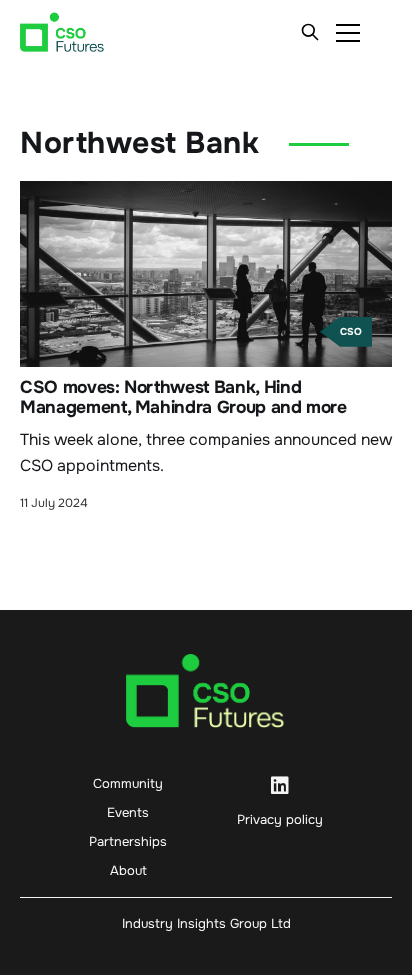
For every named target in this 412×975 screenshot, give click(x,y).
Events (128, 812)
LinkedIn (280, 786)
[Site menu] (348, 32)
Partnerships (128, 841)
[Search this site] (310, 32)
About (128, 870)
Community (128, 783)
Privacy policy (280, 819)
